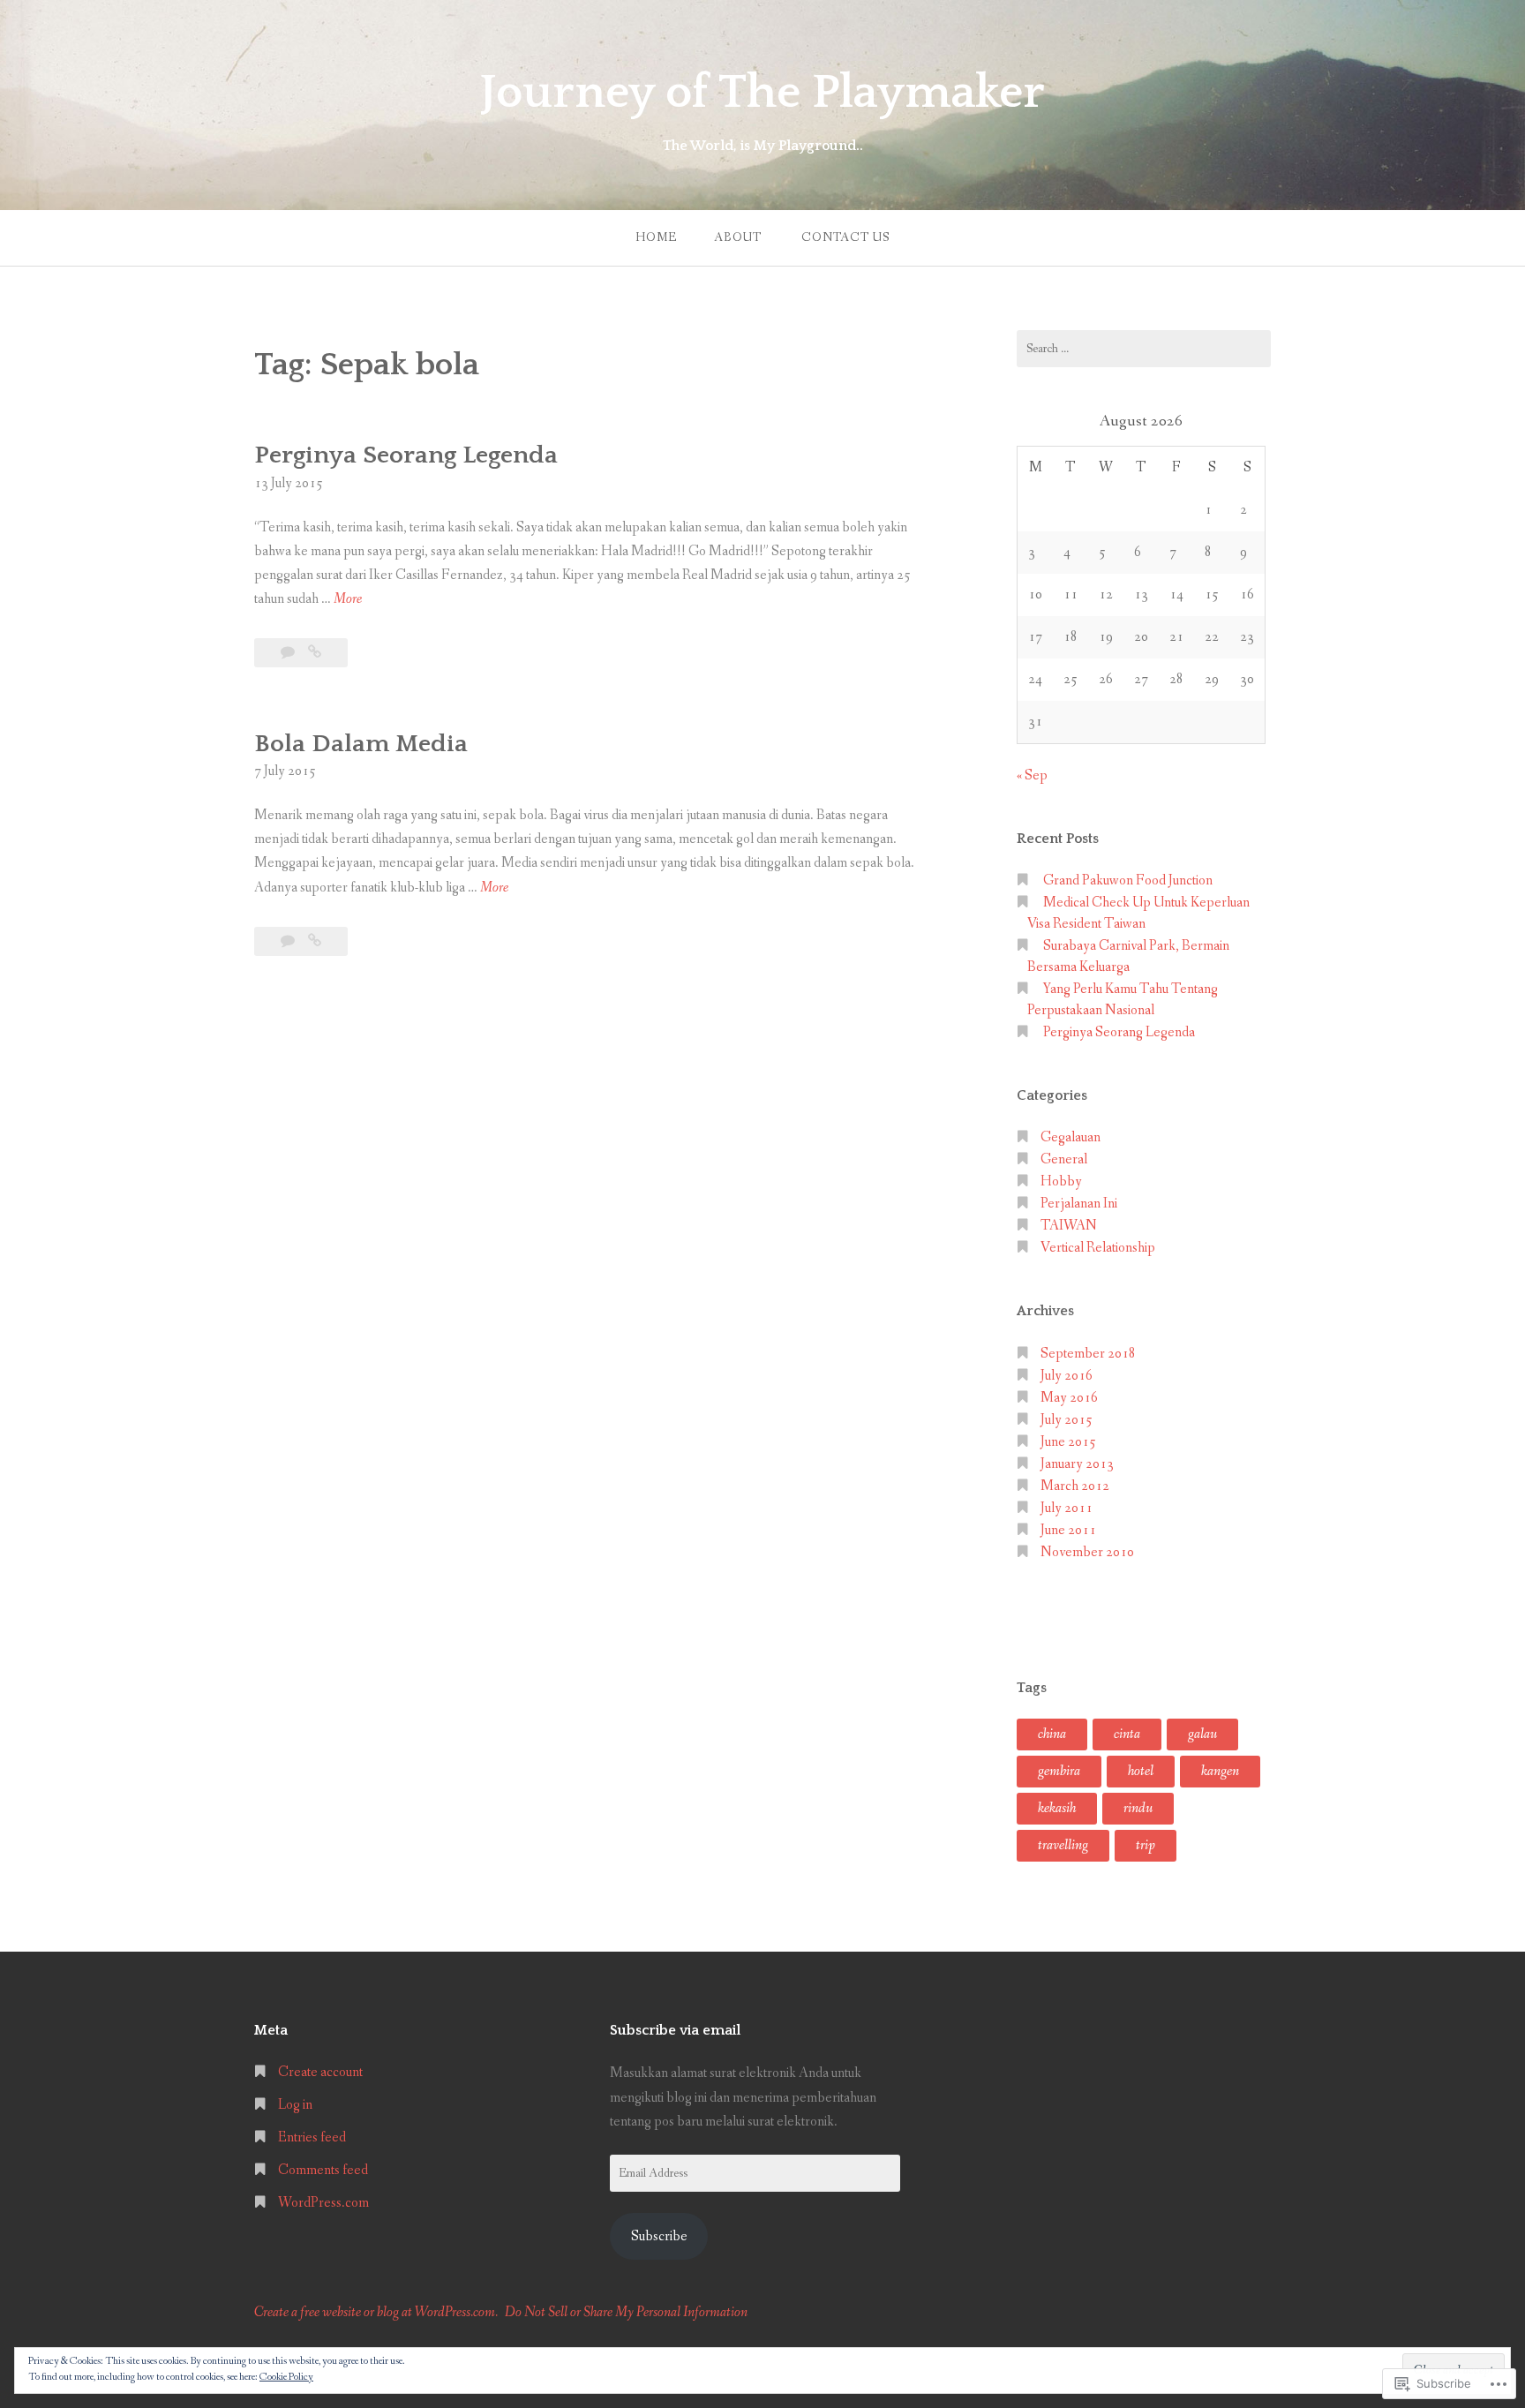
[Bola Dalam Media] (315, 941)
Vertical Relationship (1098, 1248)
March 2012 (1075, 1486)
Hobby (1061, 1181)
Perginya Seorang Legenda (406, 455)
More (348, 600)
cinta (1127, 1734)
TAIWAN (1069, 1226)
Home (656, 237)
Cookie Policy (286, 2377)
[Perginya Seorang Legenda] (315, 653)
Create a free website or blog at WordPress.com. (376, 2312)
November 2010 (1087, 1552)
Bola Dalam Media (361, 744)
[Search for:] (1144, 349)
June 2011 (1068, 1530)
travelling (1063, 1845)
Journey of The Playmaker (762, 93)
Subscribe (659, 2236)
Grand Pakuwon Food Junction (1128, 880)
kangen (1220, 1771)
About (738, 237)
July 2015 (1067, 1420)
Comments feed (323, 2170)
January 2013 (1077, 1464)
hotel (1141, 1771)
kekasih (1057, 1808)
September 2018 (1088, 1354)
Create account (320, 2072)
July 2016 (1067, 1376)
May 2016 (1069, 1398)
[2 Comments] (289, 653)
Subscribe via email (675, 2030)
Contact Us (845, 237)
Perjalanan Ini (1079, 1204)
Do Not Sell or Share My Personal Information (626, 2312)
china (1052, 1734)
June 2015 (1068, 1442)
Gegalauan (1071, 1137)
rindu (1138, 1808)
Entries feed (312, 2137)
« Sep (1032, 775)
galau (1202, 1734)
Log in (295, 2105)
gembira (1059, 1771)
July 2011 (1067, 1508)
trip (1146, 1845)
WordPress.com (323, 2203)
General (1064, 1159)
